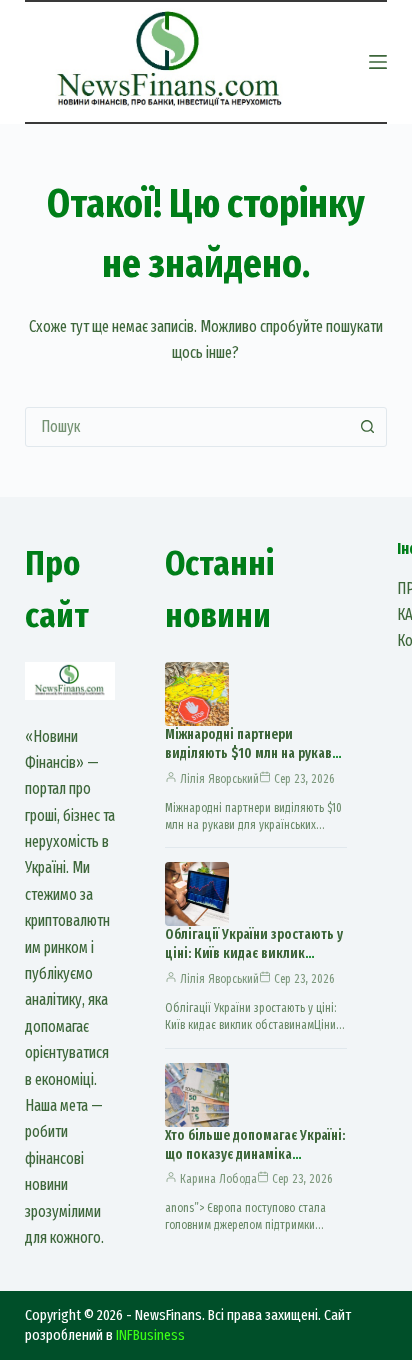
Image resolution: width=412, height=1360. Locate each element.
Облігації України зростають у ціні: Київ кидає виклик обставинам (254, 953)
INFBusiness (150, 1335)
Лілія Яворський (219, 779)
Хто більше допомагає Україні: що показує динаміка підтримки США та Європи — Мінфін (255, 1164)
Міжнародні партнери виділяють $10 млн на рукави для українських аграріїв (252, 753)
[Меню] (378, 62)
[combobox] (187, 427)
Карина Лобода (218, 1179)
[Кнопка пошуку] (367, 427)
